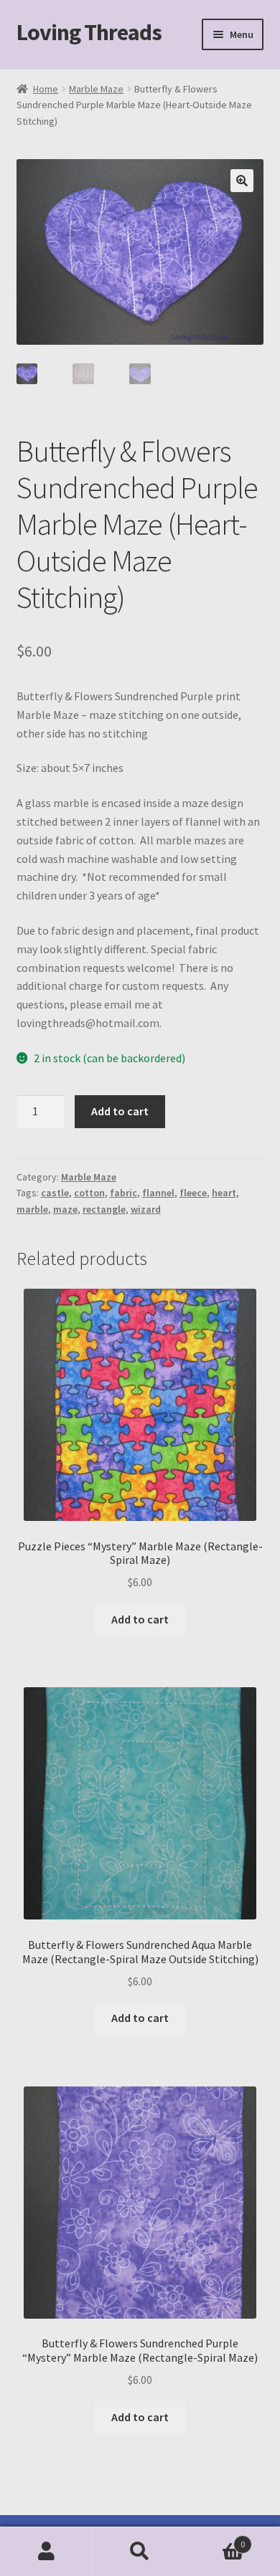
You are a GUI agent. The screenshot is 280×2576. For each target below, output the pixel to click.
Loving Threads (89, 32)
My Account (47, 2552)
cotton (89, 1193)
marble (32, 1209)
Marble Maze (96, 89)
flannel (158, 1193)
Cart (216, 2539)
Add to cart (120, 1111)
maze (65, 1209)
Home (46, 89)
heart (224, 1193)
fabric (123, 1193)
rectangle (104, 1209)
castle (55, 1193)
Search (140, 2552)
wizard (146, 1209)
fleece (193, 1193)
